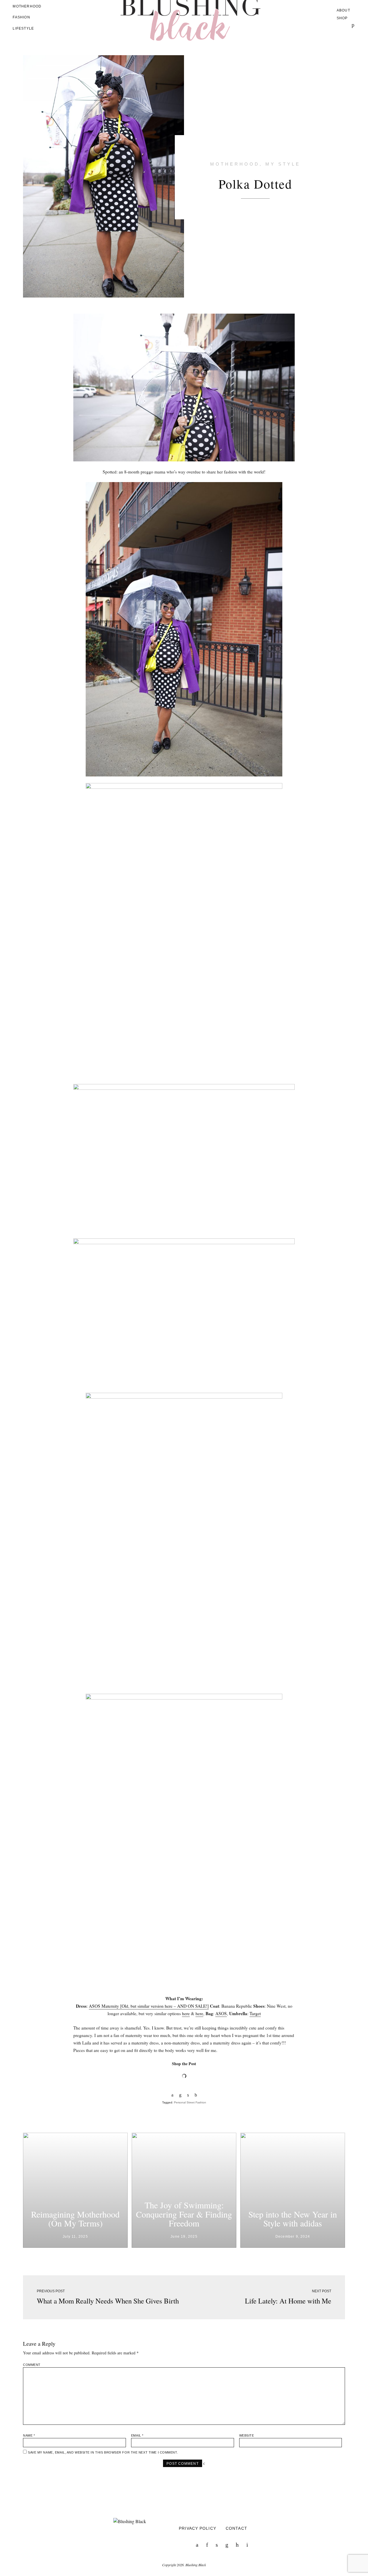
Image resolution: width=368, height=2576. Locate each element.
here (186, 2013)
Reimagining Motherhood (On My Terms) (75, 2219)
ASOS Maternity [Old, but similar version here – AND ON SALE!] (149, 2006)
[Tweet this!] (188, 2095)
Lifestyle (23, 28)
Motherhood (27, 6)
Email (137, 2435)
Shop (342, 18)
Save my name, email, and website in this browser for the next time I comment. (103, 2452)
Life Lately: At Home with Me (288, 2301)
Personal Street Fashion (190, 2102)
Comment (32, 2365)
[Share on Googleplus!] (196, 2095)
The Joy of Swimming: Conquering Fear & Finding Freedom (184, 2214)
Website (247, 2435)
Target (255, 2013)
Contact (236, 2528)
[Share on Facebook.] (172, 2095)
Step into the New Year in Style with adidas (293, 2219)
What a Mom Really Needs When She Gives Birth (108, 2301)
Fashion (21, 17)
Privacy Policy (198, 2528)
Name (29, 2435)
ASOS (221, 2013)
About (343, 10)
